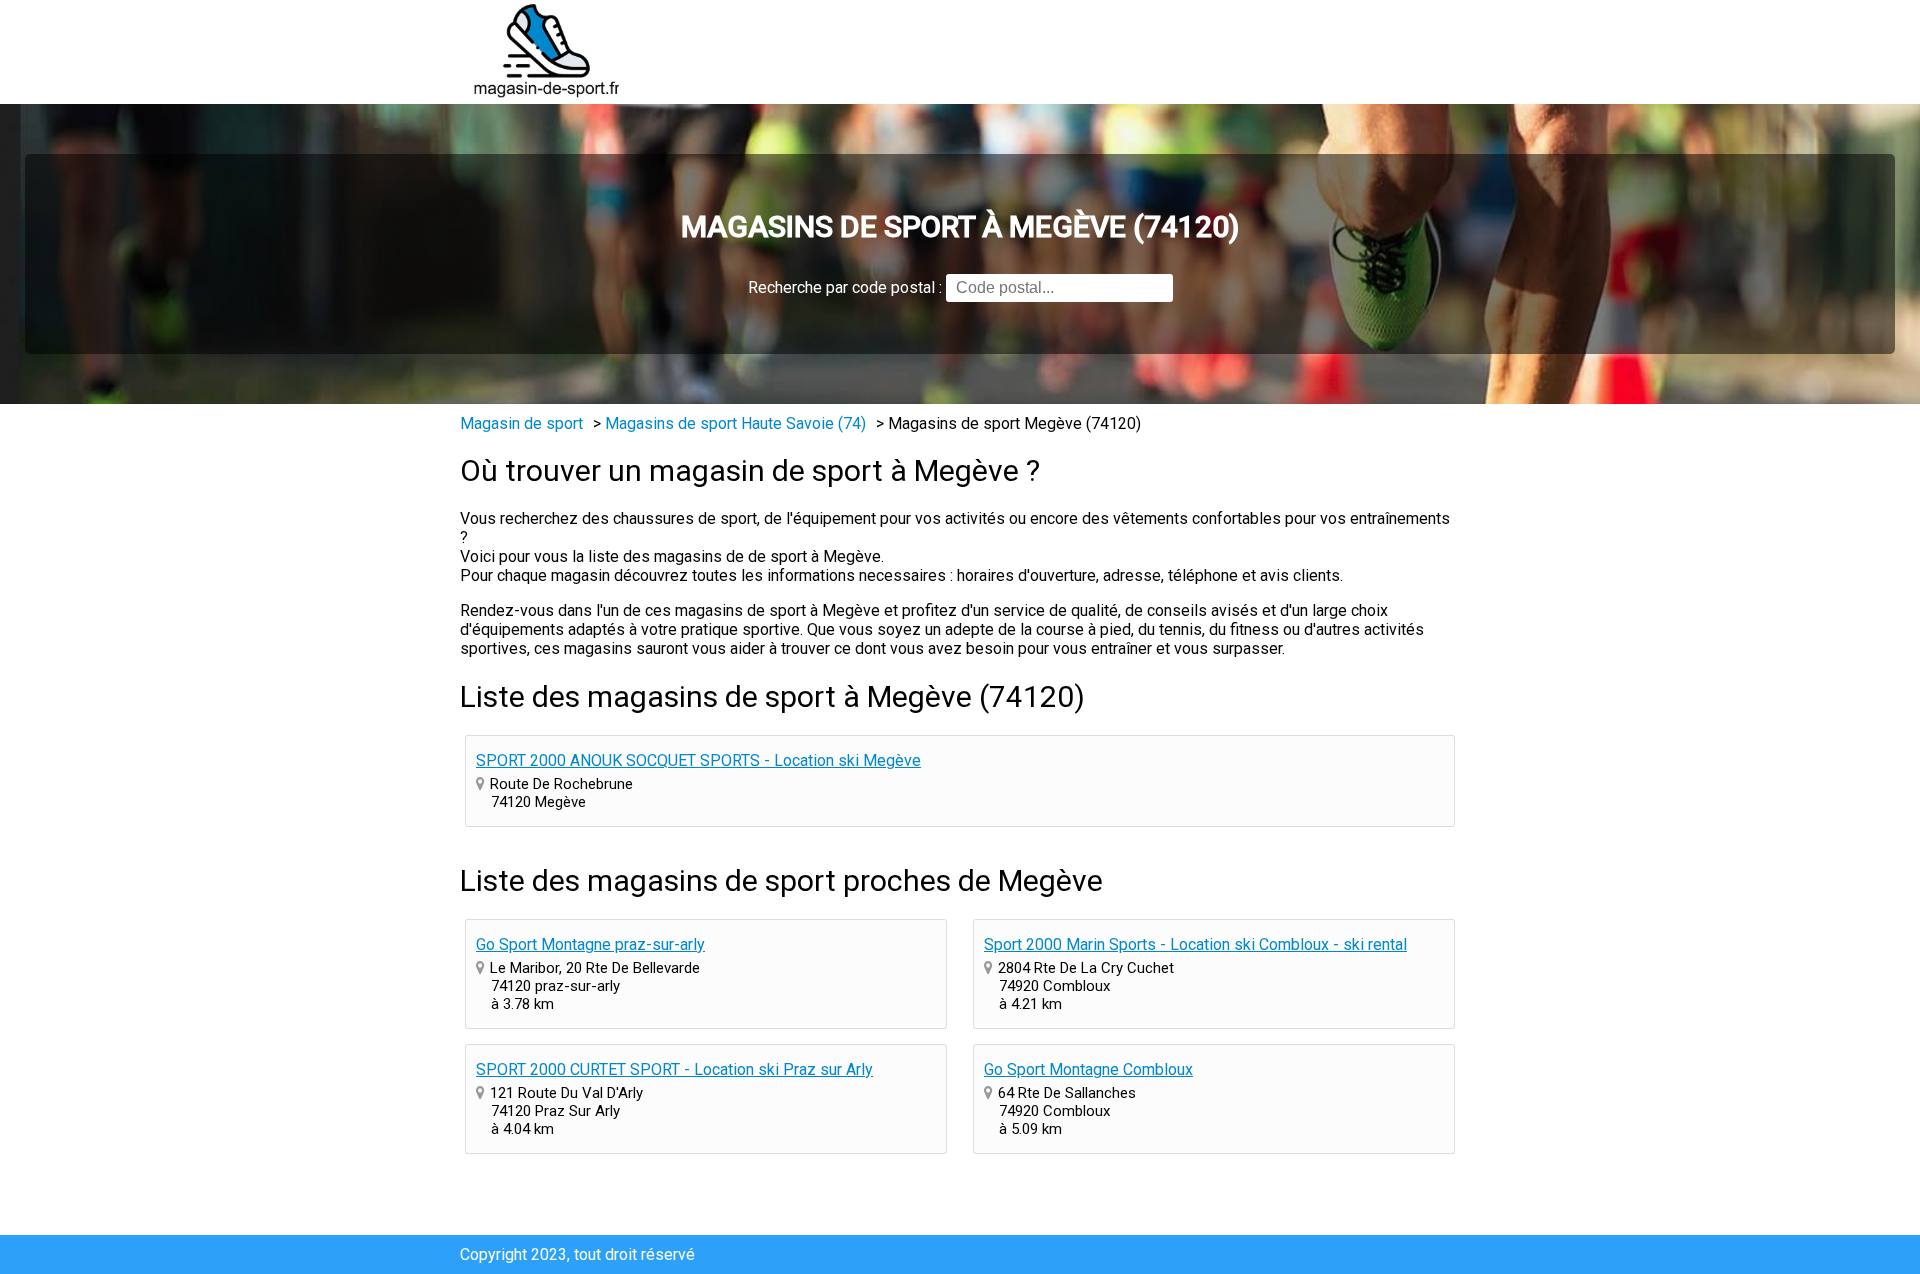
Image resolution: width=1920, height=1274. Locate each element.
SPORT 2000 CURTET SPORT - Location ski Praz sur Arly (674, 1069)
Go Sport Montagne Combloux (1088, 1069)
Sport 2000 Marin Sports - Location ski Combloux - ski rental (1195, 944)
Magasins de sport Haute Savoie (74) (735, 423)
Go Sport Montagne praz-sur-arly (590, 944)
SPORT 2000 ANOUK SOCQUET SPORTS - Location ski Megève (698, 760)
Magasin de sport (521, 423)
